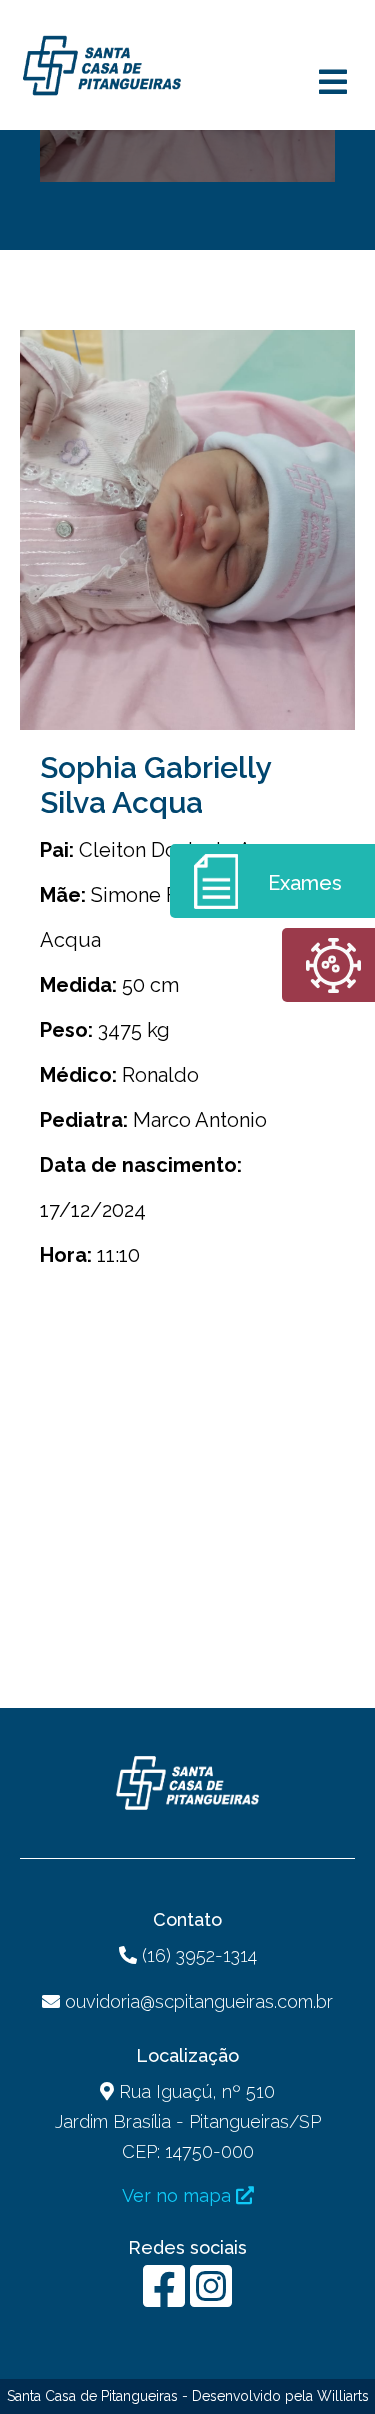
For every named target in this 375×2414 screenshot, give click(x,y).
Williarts (343, 2396)
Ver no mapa (179, 2195)
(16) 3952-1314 (197, 1955)
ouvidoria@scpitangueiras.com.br (199, 2001)
